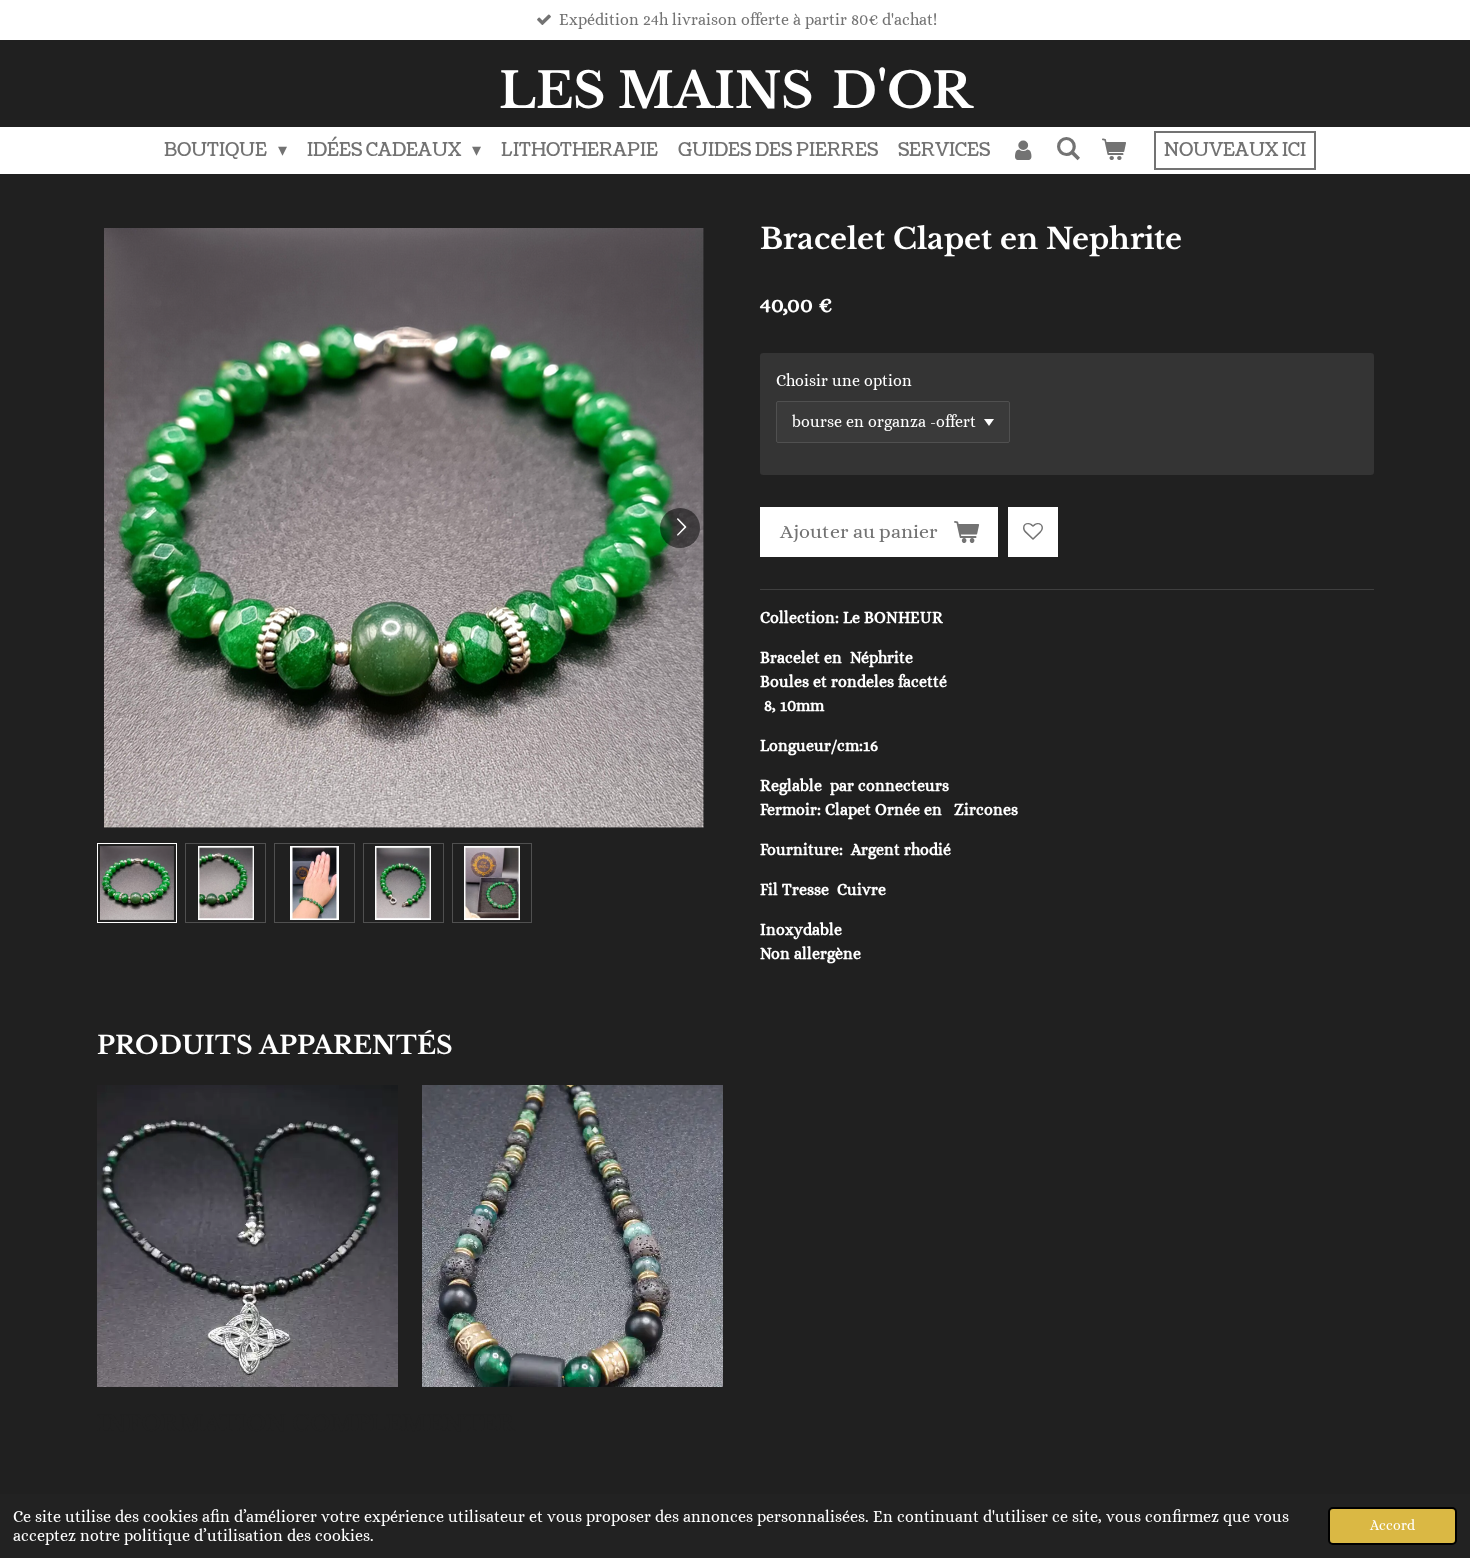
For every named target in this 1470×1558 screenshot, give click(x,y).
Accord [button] (1392, 1525)
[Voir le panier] (1113, 150)
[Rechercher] (1068, 149)
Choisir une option (844, 380)
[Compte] (1022, 150)
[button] (137, 883)
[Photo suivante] (680, 528)
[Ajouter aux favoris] (1033, 532)
